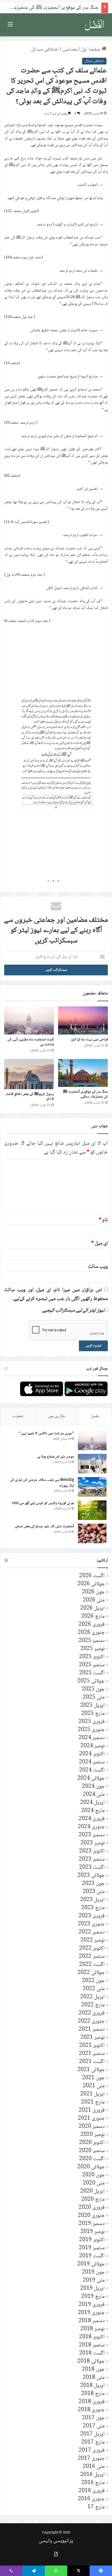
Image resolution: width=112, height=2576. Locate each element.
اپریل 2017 (92, 2434)
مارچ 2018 (93, 2394)
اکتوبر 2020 (92, 2143)
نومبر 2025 (93, 1649)
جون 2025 (93, 1689)
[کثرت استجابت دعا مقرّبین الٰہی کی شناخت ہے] (29, 1021)
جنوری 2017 (91, 2459)
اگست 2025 (92, 1673)
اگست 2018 (92, 2353)
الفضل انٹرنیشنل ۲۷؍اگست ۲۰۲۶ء (67, 8)
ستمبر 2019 (92, 2248)
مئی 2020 (94, 2183)
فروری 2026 (92, 1625)
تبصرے (18, 1416)
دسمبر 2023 (92, 1835)
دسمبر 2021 (92, 2029)
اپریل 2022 (92, 1997)
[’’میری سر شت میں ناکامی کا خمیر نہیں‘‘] (92, 1440)
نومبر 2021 (93, 2038)
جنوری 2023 (91, 1924)
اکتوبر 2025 (92, 1657)
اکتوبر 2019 (92, 2240)
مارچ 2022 (93, 2005)
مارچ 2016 (93, 2483)
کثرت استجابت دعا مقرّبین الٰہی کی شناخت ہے (31, 1042)
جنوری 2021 (91, 2119)
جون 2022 (93, 1981)
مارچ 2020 (93, 2199)
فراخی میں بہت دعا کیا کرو (89, 1040)
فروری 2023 (92, 1916)
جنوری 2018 (91, 2410)
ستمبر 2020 (92, 2151)
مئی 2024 (94, 1795)
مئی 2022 (94, 1989)
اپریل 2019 (92, 2289)
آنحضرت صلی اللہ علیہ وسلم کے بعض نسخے (45, 1526)
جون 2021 (93, 2078)
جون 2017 (93, 2418)
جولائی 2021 (91, 2070)
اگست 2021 (92, 2062)
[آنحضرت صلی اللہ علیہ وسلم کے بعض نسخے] (92, 1533)
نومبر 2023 (93, 1843)
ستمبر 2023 (92, 1859)
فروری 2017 (92, 2450)
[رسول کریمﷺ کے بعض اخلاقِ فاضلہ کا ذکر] (29, 1074)
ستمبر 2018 (92, 2345)
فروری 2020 (92, 2208)
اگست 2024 (92, 1770)
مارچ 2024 (93, 1811)
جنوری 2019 (91, 2313)
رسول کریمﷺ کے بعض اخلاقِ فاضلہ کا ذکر (30, 1097)
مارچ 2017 (93, 2442)
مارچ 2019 (93, 2297)
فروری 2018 (92, 2402)
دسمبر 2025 (92, 1641)
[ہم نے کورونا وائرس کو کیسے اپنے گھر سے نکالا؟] (92, 1510)
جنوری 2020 (91, 2216)
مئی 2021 (94, 2086)
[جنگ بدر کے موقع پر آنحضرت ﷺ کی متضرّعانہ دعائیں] (83, 1073)
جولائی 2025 (91, 1681)
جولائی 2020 (91, 2167)
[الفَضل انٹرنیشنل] (94, 25)
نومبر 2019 (93, 2232)
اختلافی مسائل (45, 50)
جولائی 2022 (91, 1973)
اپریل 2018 (92, 2386)
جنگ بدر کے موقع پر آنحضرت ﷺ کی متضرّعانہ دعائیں (85, 1094)
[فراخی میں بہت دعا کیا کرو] (83, 1021)
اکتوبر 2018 (92, 2337)
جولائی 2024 (91, 1778)
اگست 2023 (92, 1867)
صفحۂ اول (91, 50)
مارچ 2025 (93, 1714)
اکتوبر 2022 (92, 1948)
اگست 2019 (92, 2256)
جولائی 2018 (91, 2361)
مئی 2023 (94, 1892)
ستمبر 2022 (92, 1957)
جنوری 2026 (91, 1633)
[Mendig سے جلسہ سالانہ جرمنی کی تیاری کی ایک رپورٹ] (92, 1487)
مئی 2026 (94, 1600)
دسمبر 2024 (92, 1738)
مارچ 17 (96, 2507)
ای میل (99, 1244)
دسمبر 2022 (92, 1932)
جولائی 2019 (91, 2264)
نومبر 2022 (93, 1940)
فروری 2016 (92, 2491)
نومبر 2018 (93, 2329)
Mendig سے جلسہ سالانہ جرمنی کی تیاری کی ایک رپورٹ (42, 1483)
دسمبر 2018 (92, 2321)
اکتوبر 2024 (92, 1754)
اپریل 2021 (92, 2094)
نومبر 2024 (93, 1746)
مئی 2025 (94, 1697)
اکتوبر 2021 (92, 2046)
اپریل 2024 (92, 1803)
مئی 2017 (94, 2426)
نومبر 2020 (93, 2135)
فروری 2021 (92, 2110)
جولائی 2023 (91, 1876)
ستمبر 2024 (92, 1762)
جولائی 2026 (91, 1584)
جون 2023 (93, 1884)
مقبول (95, 1416)
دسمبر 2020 (92, 2127)
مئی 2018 (94, 2378)
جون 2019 (93, 2272)
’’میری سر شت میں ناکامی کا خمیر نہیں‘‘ (46, 1433)
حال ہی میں (57, 1416)
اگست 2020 (92, 2159)
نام (103, 1220)
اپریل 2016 (92, 2475)
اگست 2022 (92, 1965)
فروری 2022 (92, 2013)
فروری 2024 (92, 1819)
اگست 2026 (92, 1576)
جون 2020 (93, 2175)
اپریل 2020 (92, 2191)
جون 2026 (93, 1592)
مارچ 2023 (93, 1908)
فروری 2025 (92, 1722)
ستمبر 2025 (92, 1665)
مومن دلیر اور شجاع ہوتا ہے (56, 1457)
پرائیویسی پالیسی (56, 2541)
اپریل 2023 (92, 1900)
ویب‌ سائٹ (98, 1267)
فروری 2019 (92, 2305)
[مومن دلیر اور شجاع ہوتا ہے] (92, 1464)
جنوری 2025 (91, 1730)
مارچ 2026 (93, 1616)
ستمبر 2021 (92, 2054)
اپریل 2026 (92, 1608)
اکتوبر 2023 (92, 1851)
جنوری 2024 (91, 1827)
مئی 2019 (94, 2280)
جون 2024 (93, 1787)
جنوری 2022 (91, 2021)
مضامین (70, 50)
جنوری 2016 (91, 2499)
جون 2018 (93, 2370)
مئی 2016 (94, 2467)
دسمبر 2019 (92, 2224)
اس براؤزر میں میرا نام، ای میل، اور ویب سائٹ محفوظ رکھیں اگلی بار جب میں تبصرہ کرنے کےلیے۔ (56, 1295)
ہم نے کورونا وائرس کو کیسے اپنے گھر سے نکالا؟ (43, 1503)
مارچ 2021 (93, 2102)
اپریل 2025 (92, 1706)
